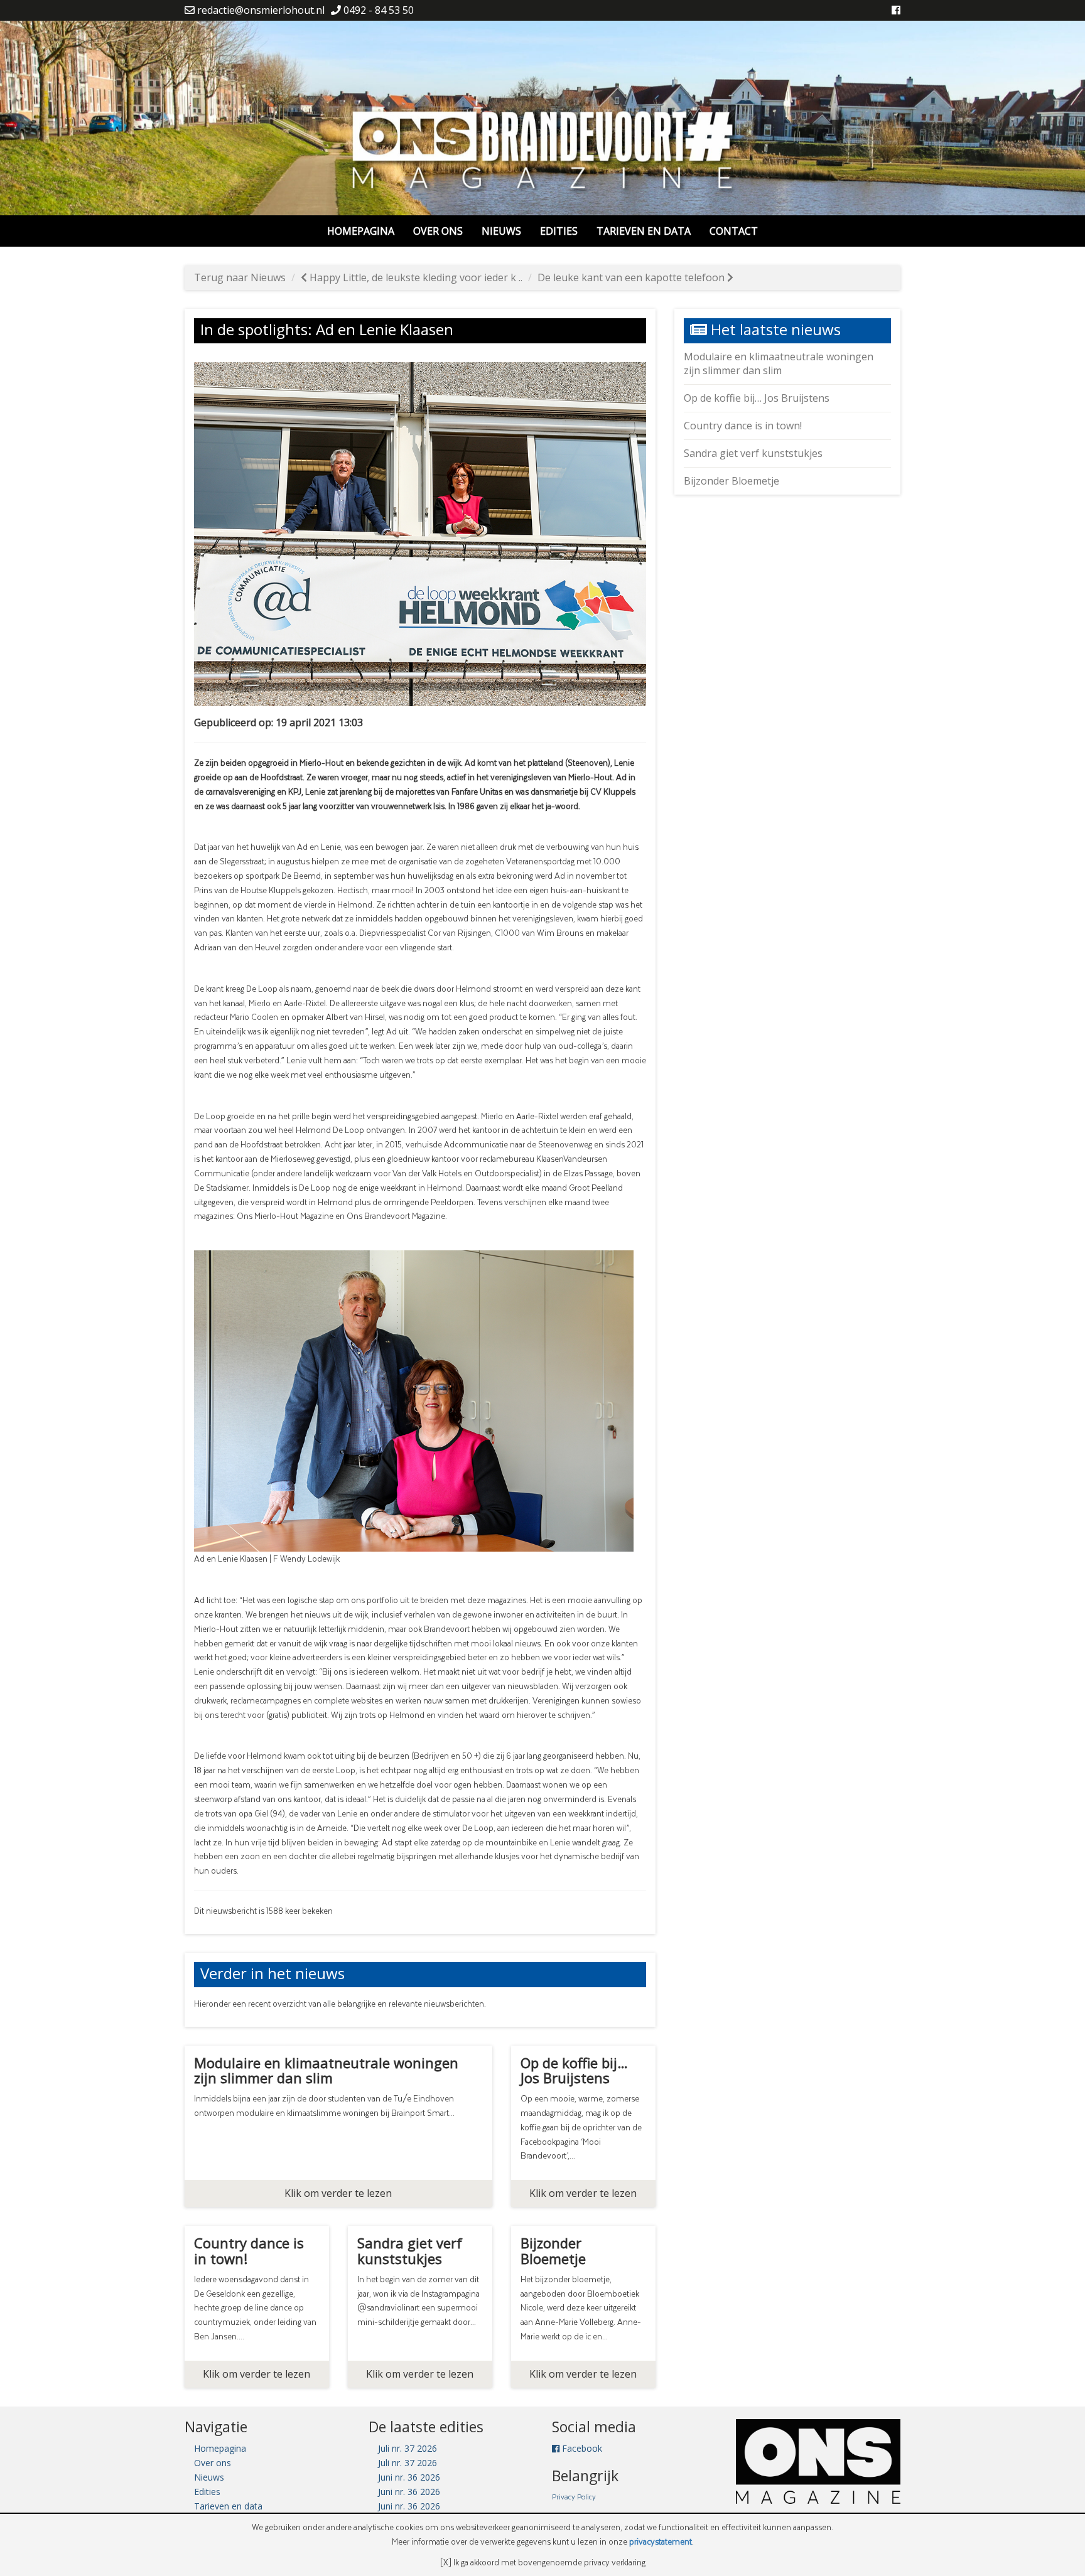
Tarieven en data (644, 231)
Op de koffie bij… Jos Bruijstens (757, 398)
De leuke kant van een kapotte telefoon (632, 277)
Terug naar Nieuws (240, 277)
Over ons (438, 231)
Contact (734, 231)
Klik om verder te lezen (338, 2193)
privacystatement (661, 2541)
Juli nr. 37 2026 (408, 2448)
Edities (559, 231)
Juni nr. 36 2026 (409, 2477)
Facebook (581, 2448)
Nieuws (501, 231)
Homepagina (361, 231)
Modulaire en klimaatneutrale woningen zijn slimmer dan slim (779, 364)
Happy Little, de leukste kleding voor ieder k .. (415, 277)
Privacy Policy (574, 2496)
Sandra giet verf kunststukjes (753, 453)
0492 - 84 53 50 (377, 10)
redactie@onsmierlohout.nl (260, 10)
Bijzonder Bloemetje (731, 481)
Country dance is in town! (743, 426)
